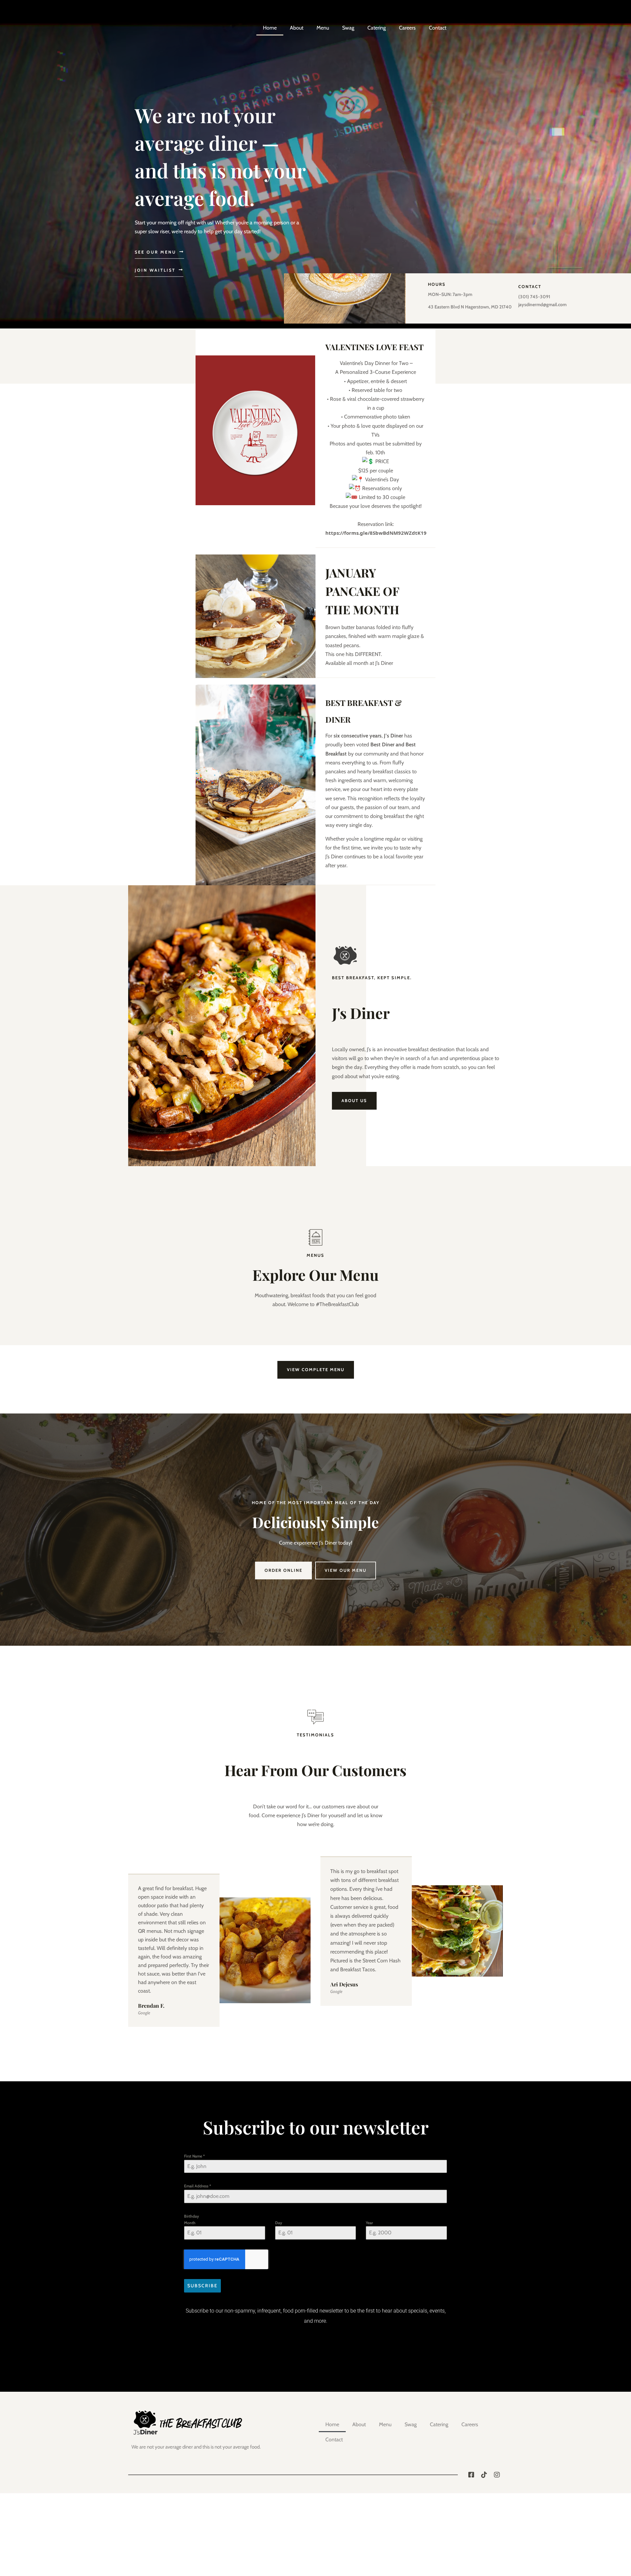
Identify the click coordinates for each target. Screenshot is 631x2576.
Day (279, 2223)
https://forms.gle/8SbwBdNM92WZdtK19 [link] (376, 533)
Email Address (198, 2186)
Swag (348, 28)
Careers (407, 28)
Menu (323, 28)
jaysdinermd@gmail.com (542, 305)
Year (369, 2223)
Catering (377, 28)
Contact (438, 28)
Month (190, 2223)
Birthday (191, 2216)
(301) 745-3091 (534, 297)
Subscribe (202, 2286)
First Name (194, 2156)
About (297, 28)
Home (270, 28)
